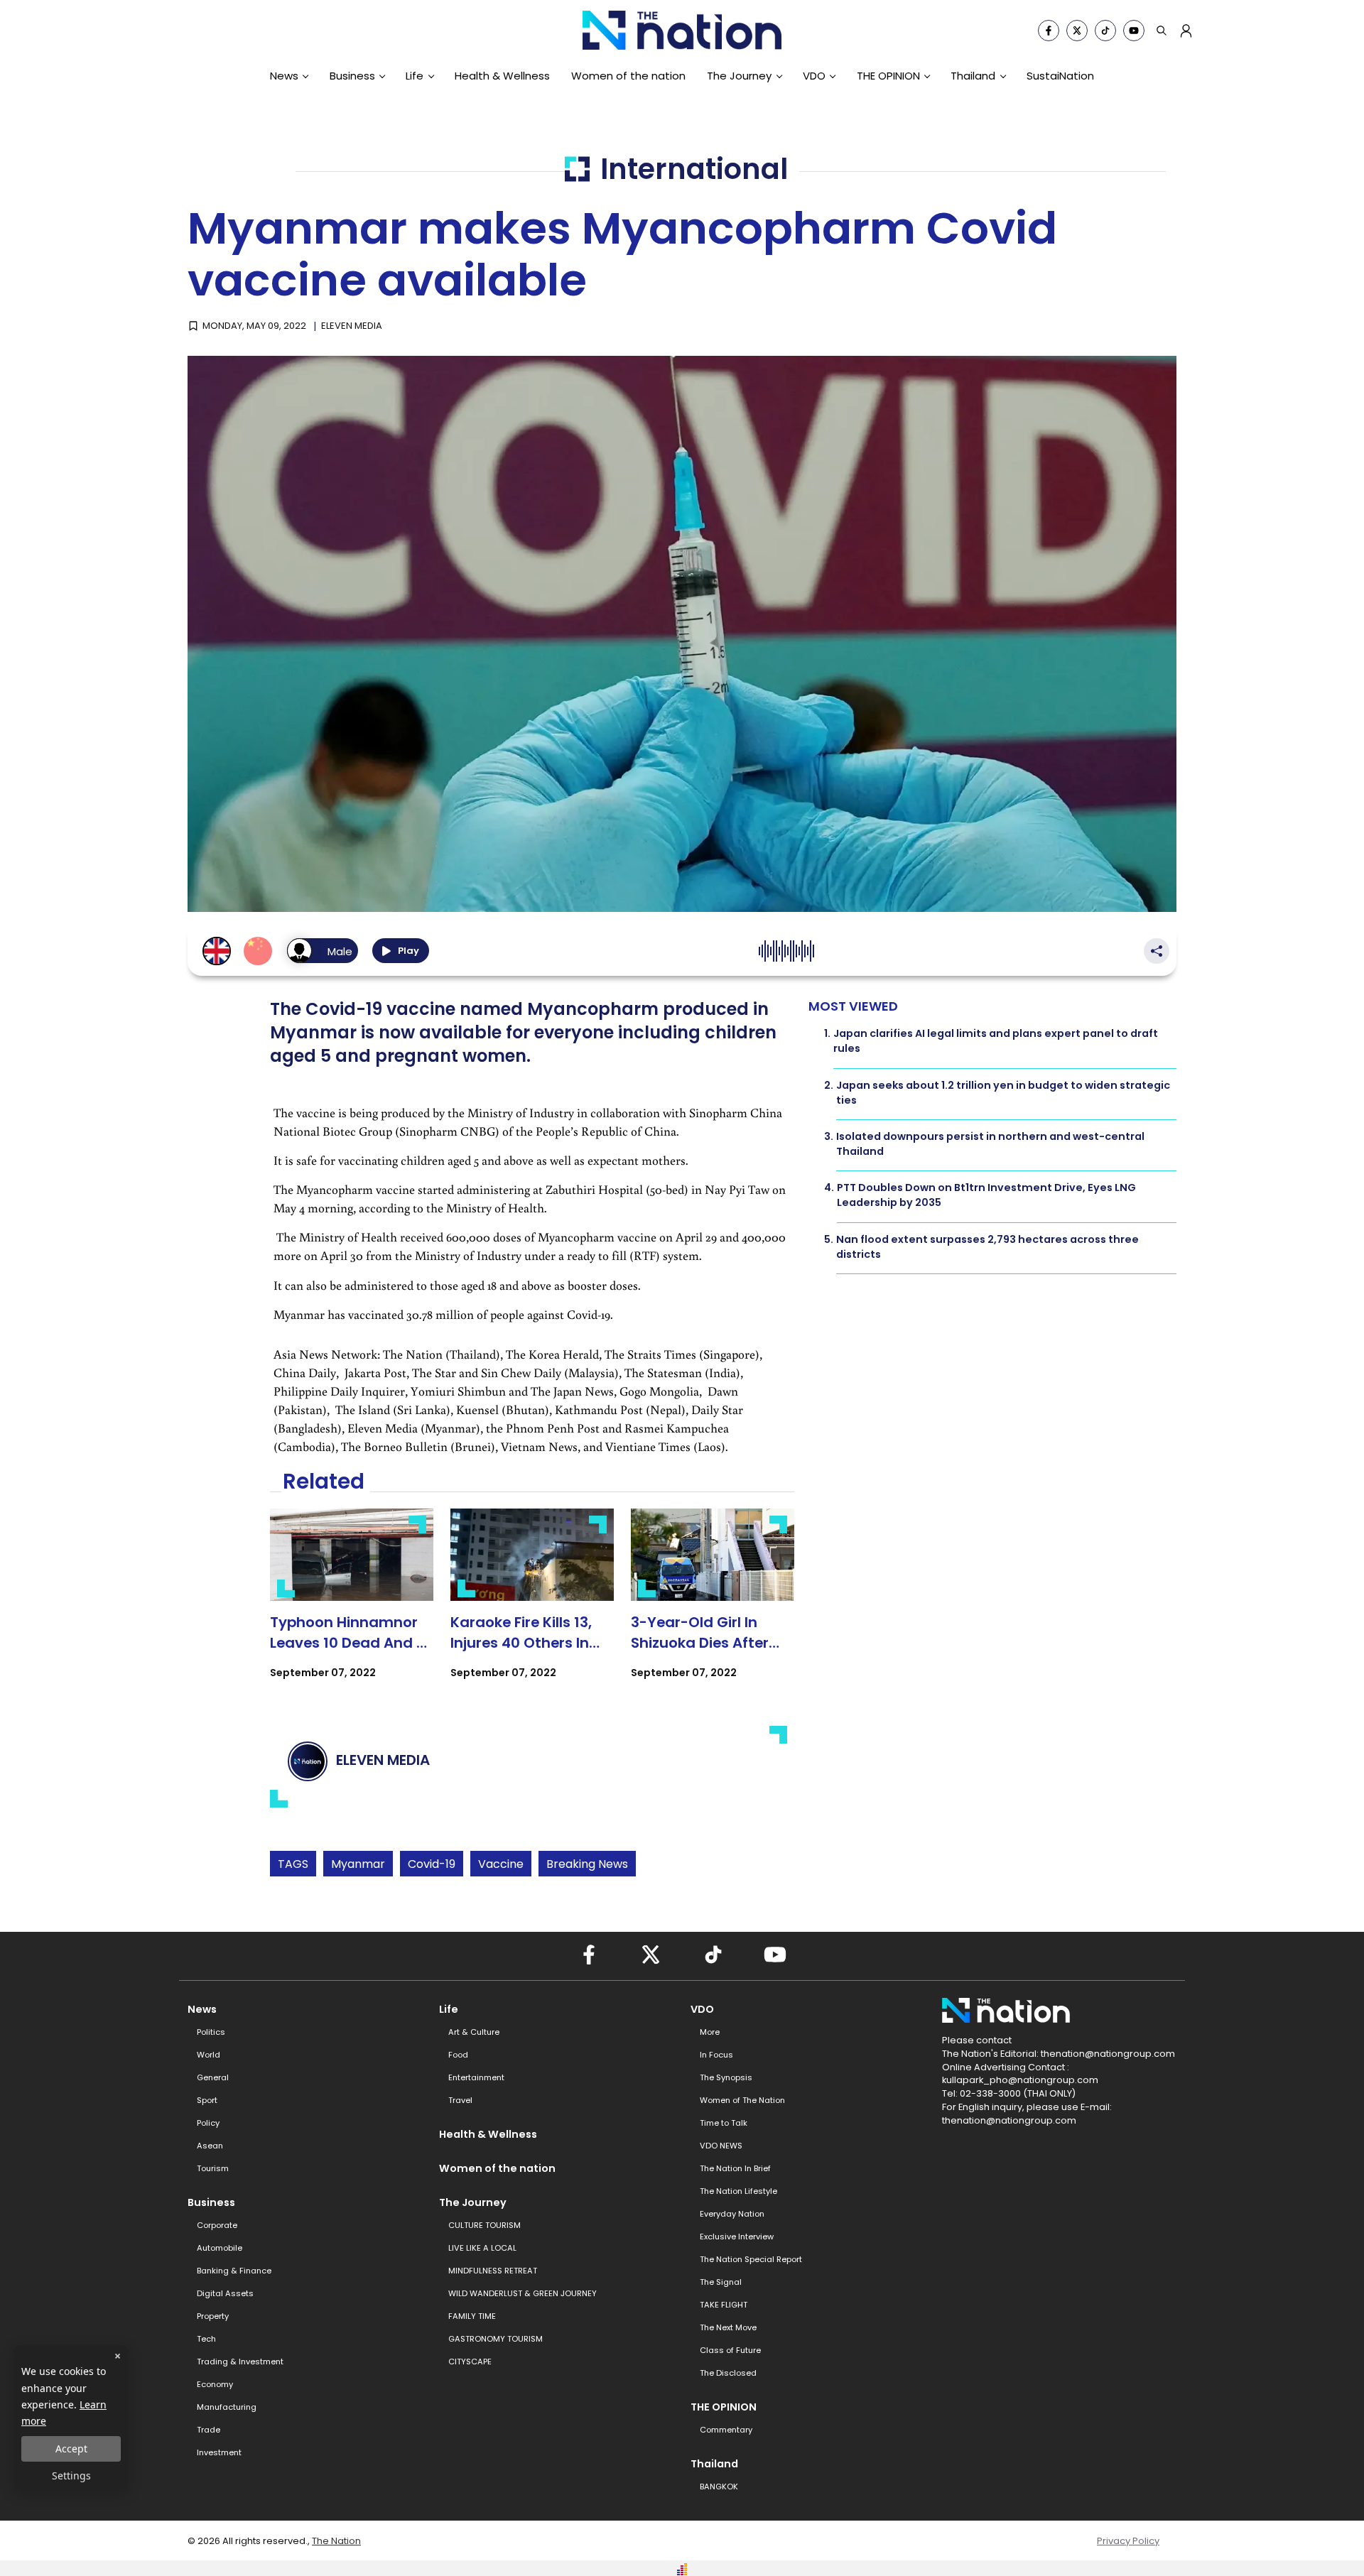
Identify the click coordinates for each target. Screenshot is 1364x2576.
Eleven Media (352, 326)
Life (415, 76)
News (284, 76)
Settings (71, 2476)
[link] (352, 1606)
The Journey (739, 76)
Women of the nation (628, 76)
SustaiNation (1060, 76)
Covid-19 (432, 1864)
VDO (814, 76)
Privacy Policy (1128, 2541)
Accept (71, 2449)
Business (352, 76)
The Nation (336, 2541)
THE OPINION (888, 76)
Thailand (973, 76)
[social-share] (1049, 31)
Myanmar (358, 1864)
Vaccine (501, 1864)
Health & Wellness (502, 76)
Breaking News (587, 1864)
